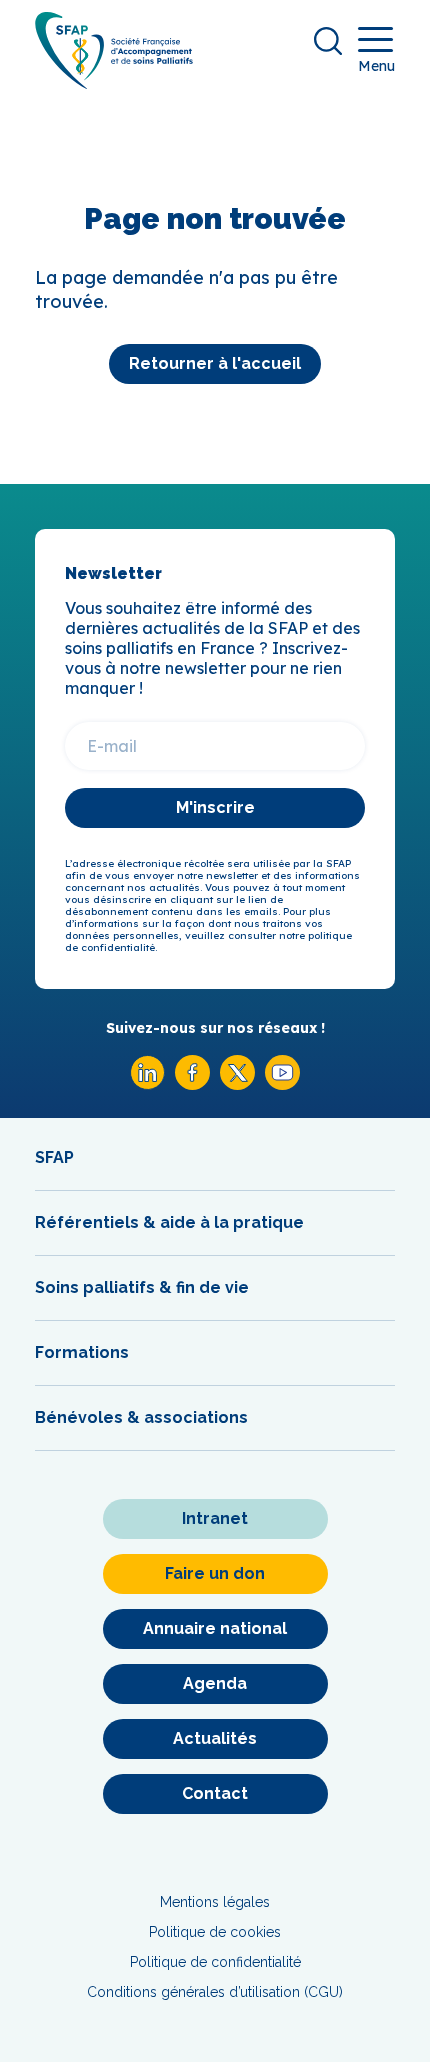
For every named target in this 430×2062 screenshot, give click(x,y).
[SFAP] (114, 82)
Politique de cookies (215, 1932)
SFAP (54, 1157)
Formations (82, 1352)
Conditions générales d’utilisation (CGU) (215, 1992)
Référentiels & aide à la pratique (169, 1222)
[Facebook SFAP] (192, 1084)
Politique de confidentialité (215, 1962)
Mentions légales (215, 1902)
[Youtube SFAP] (282, 1084)
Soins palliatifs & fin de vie (142, 1287)
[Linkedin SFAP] (147, 1084)
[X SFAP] (237, 1084)
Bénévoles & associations (141, 1417)
